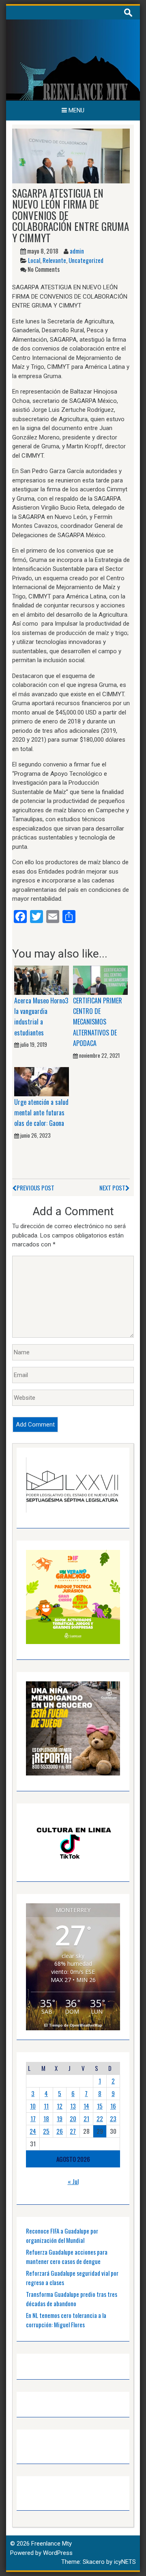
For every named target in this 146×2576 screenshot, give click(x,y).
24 (33, 2131)
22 (100, 2118)
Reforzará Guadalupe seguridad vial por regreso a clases (72, 2278)
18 (46, 2118)
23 (113, 2118)
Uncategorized (86, 260)
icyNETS (125, 2562)
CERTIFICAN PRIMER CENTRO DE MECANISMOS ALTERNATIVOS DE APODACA (98, 1022)
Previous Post (35, 1188)
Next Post (112, 1188)
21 (86, 2118)
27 (73, 2131)
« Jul (73, 2181)
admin (77, 251)
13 (73, 2106)
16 (113, 2106)
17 (33, 2118)
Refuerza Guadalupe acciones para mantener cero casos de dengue (67, 2256)
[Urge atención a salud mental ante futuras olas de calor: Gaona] (42, 1081)
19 (60, 2118)
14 (86, 2106)
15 (100, 2106)
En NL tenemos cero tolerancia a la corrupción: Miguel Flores (66, 2320)
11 (46, 2106)
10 (33, 2106)
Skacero (94, 2562)
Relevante (54, 260)
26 (60, 2131)
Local (34, 260)
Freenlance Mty (52, 2544)
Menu (76, 110)
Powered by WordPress (41, 2553)
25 (46, 2131)
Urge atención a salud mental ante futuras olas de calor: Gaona (41, 1113)
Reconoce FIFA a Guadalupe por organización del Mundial (62, 2235)
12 (60, 2106)
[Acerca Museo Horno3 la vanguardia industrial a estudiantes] (42, 980)
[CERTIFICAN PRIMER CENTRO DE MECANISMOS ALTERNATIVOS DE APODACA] (100, 980)
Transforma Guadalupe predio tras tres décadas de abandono (72, 2299)
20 (73, 2118)
